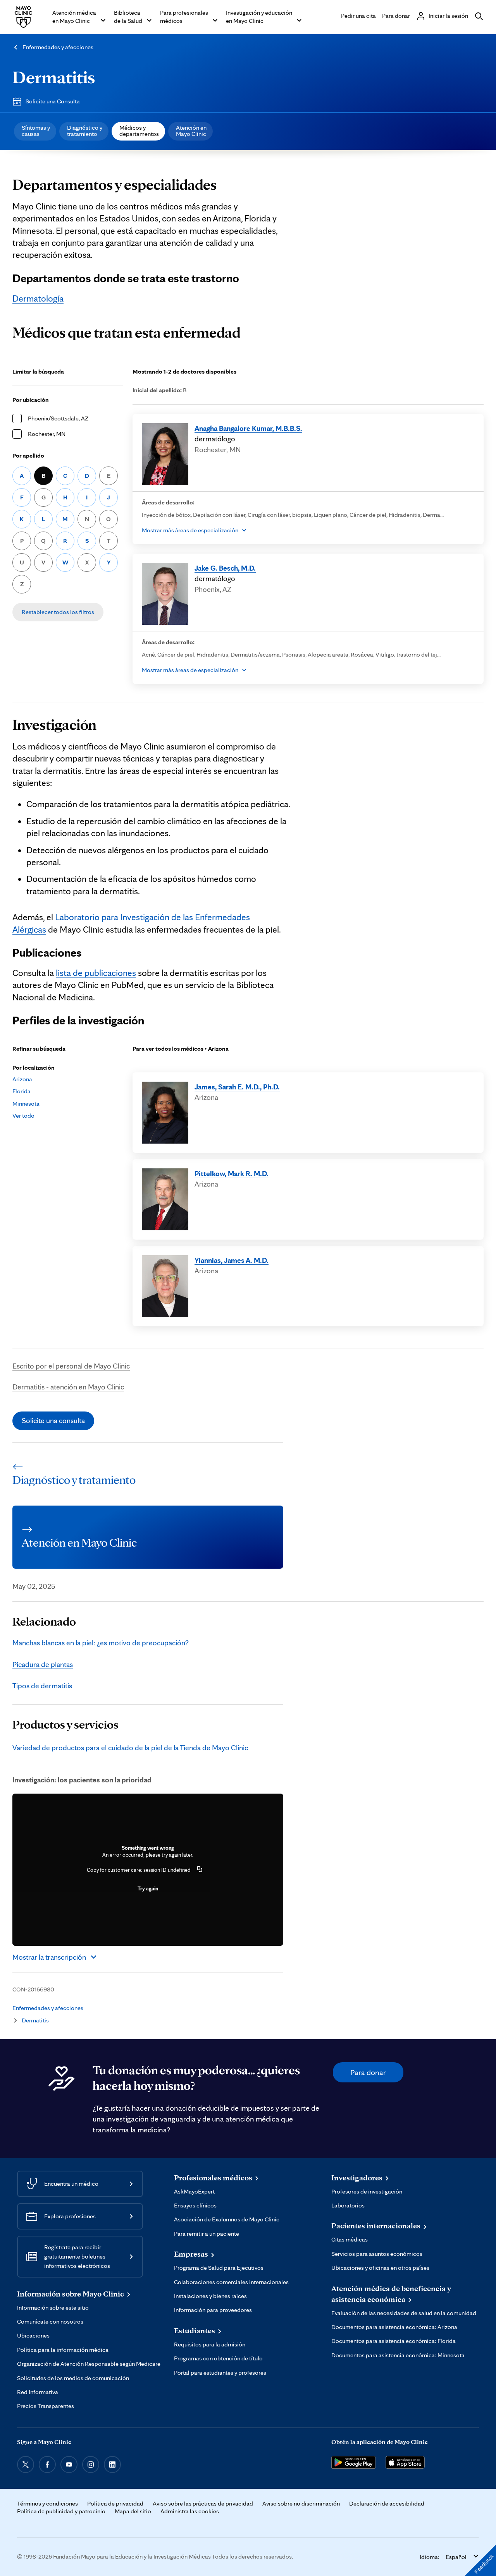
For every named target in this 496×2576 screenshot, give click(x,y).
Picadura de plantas (43, 1664)
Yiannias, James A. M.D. (232, 1260)
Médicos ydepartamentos (139, 131)
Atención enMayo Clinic (191, 131)
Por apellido (28, 455)
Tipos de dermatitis (42, 1686)
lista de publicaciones (96, 973)
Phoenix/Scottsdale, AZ (58, 418)
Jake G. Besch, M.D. (225, 568)
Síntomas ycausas (36, 131)
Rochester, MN (47, 434)
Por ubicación (31, 400)
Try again (148, 1888)
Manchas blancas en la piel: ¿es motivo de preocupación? (101, 1643)
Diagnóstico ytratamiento (85, 131)
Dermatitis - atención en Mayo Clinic (68, 1387)
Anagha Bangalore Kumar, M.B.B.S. (248, 428)
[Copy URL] (200, 1870)
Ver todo (23, 1116)
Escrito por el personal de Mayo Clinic (71, 1366)
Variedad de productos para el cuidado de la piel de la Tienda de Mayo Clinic (130, 1748)
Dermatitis (54, 77)
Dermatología (38, 298)
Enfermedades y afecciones (58, 47)
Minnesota (26, 1104)
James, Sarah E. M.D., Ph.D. (237, 1087)
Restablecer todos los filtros (58, 612)
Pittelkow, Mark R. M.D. (232, 1173)
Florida (22, 1091)
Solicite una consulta (53, 1420)
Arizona (22, 1079)
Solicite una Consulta (53, 101)
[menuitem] (35, 131)
